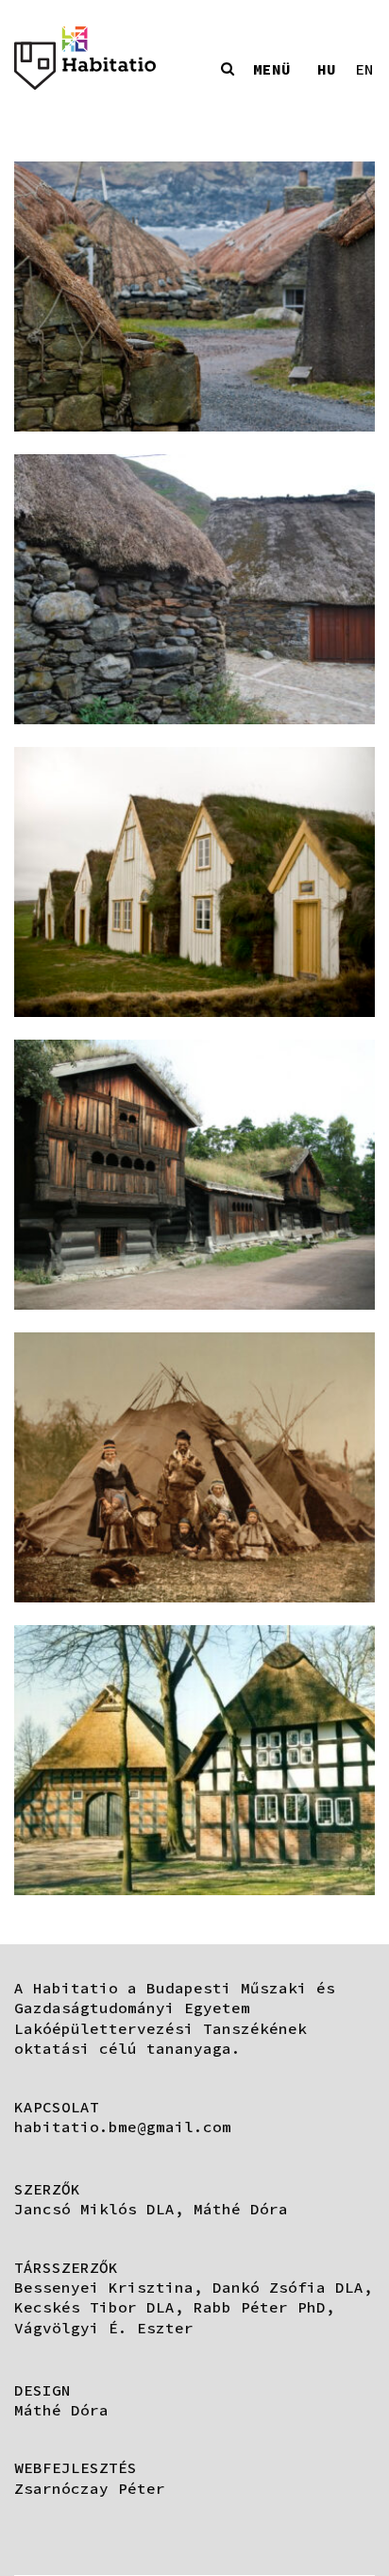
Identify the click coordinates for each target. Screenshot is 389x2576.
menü (272, 69)
